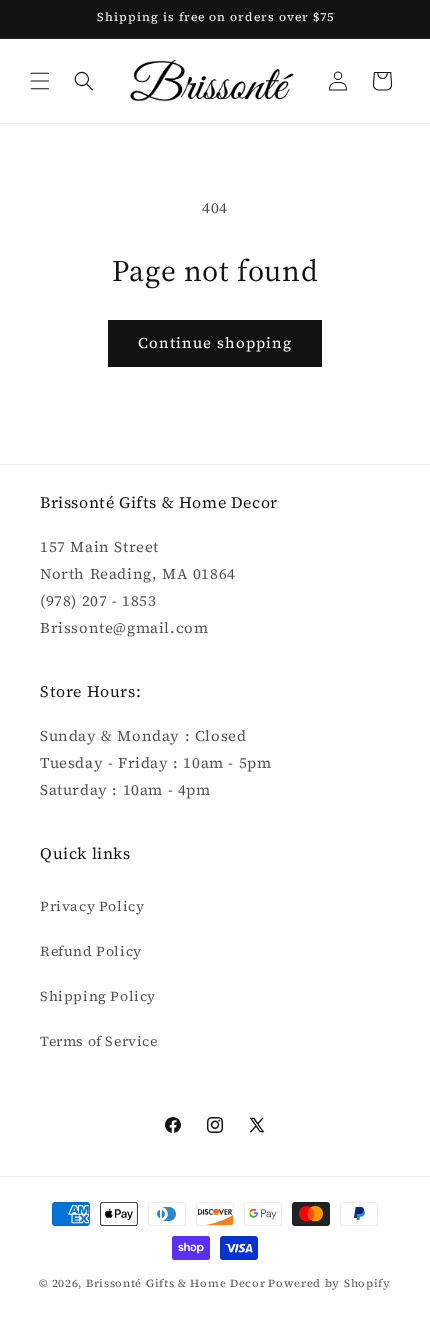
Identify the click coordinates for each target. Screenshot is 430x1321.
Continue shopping (215, 342)
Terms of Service (99, 1041)
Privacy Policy (92, 906)
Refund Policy (91, 951)
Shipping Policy (98, 996)
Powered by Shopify (329, 1283)
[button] (40, 81)
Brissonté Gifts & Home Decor (176, 1283)
